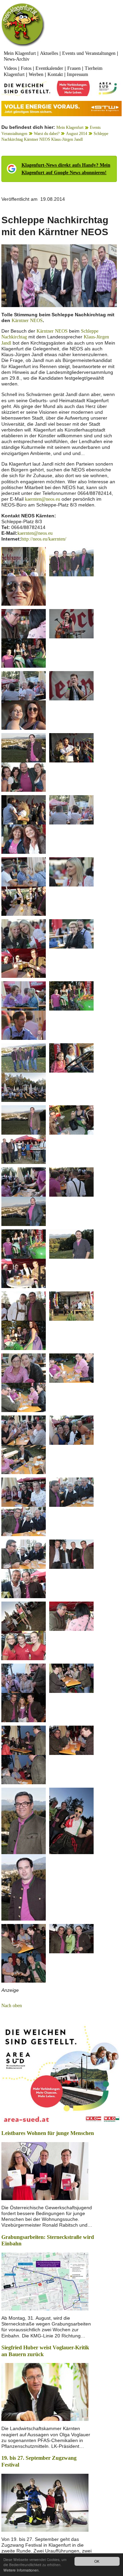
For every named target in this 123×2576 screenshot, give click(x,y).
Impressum (78, 74)
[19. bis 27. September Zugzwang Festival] (45, 2502)
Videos (10, 68)
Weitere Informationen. (22, 2570)
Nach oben (12, 2006)
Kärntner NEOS (27, 321)
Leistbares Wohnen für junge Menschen (48, 2133)
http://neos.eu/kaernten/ (44, 539)
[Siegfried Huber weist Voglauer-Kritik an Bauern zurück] (45, 2391)
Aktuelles (49, 53)
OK (97, 2561)
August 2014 (77, 134)
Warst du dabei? (47, 134)
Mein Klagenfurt (20, 53)
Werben (36, 74)
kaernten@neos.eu (43, 499)
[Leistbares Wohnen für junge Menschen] (45, 2170)
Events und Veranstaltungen (89, 53)
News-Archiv (17, 59)
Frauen (74, 68)
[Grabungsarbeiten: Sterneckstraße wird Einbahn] (45, 2281)
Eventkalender (49, 68)
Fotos (26, 68)
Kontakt (55, 74)
